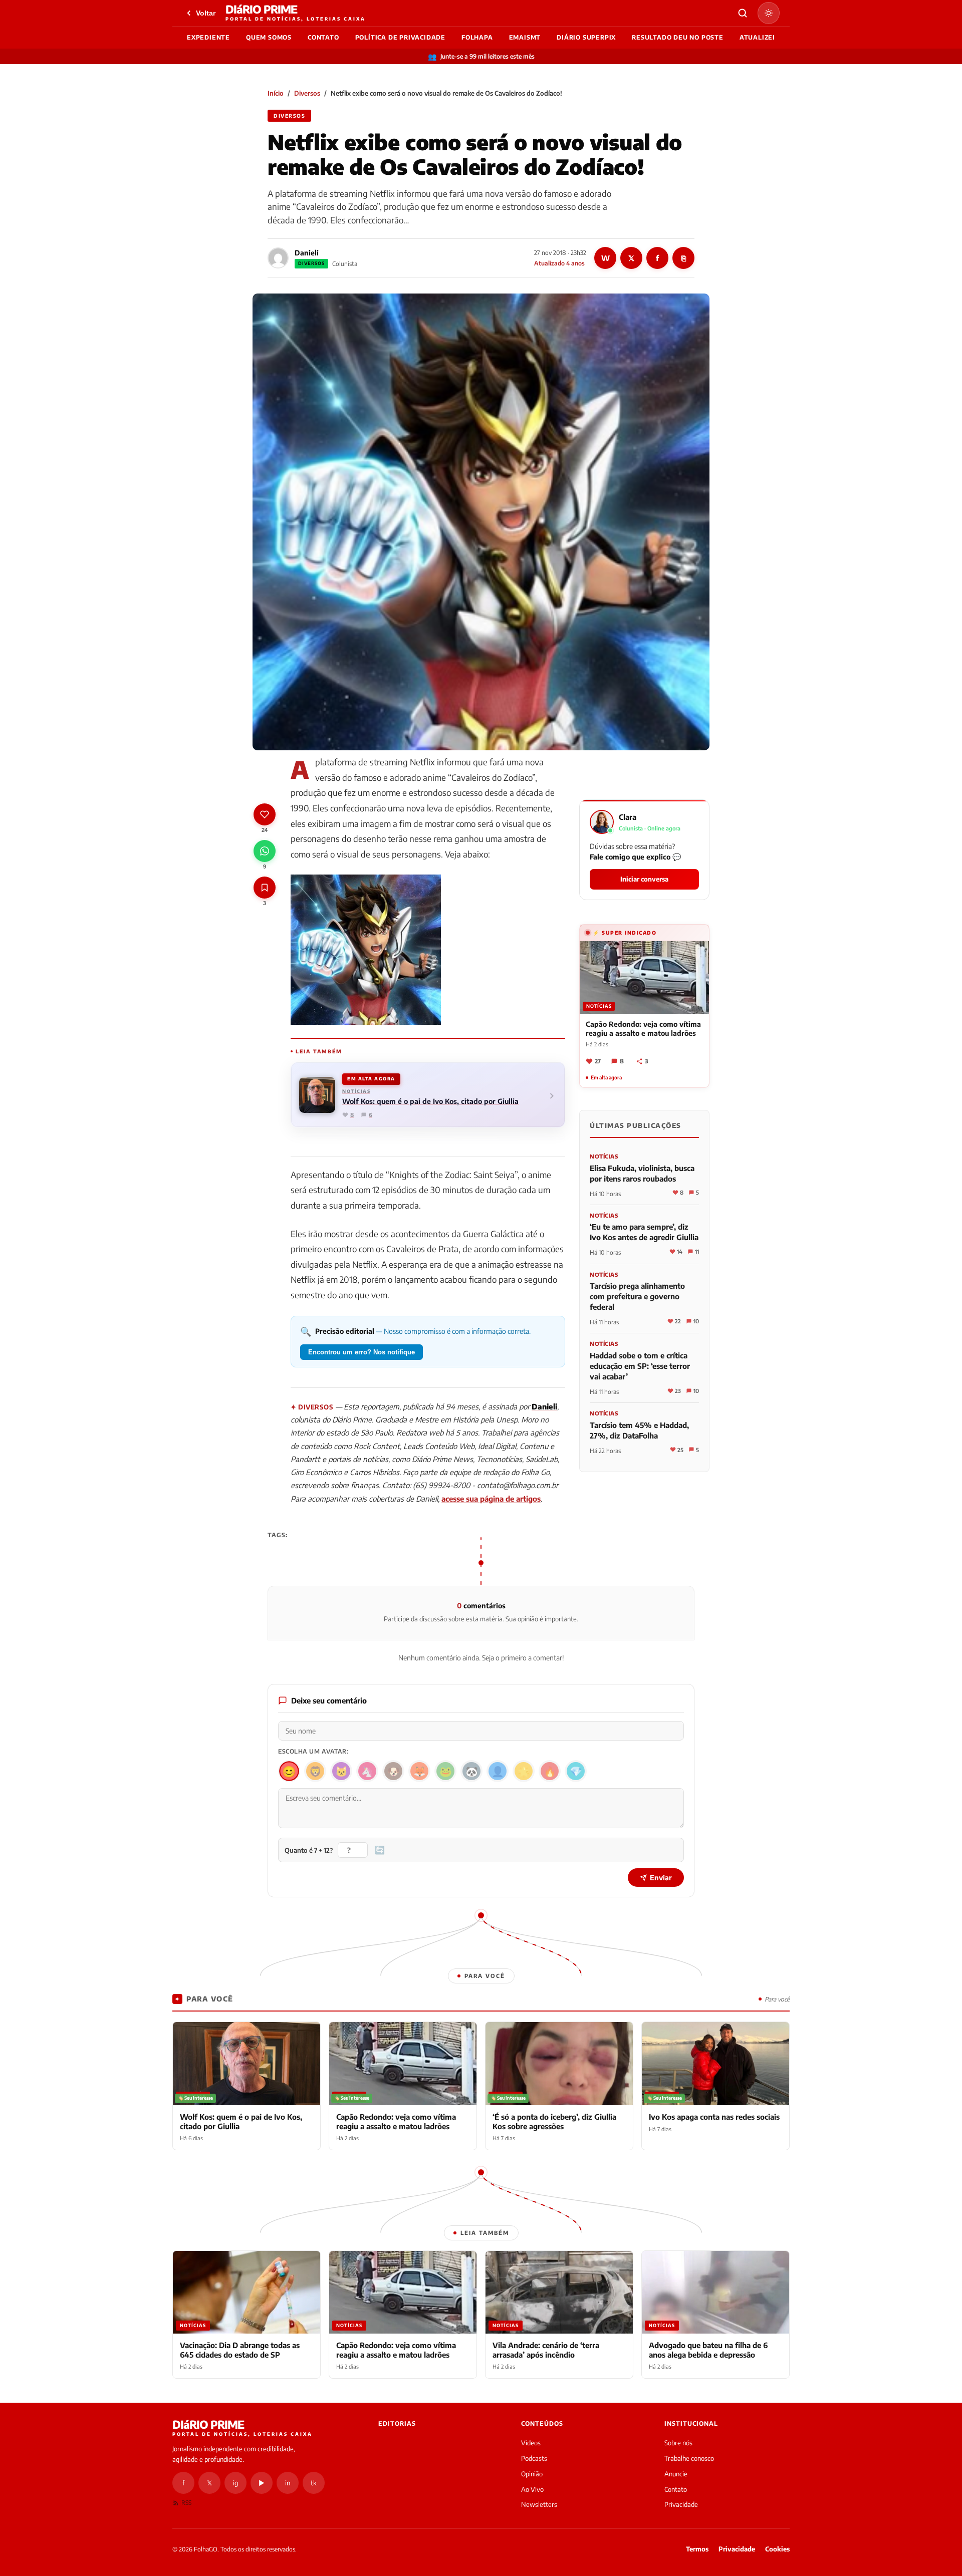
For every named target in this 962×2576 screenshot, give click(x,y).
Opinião (532, 2474)
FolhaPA (477, 37)
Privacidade (681, 2504)
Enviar (661, 1878)
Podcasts (534, 2458)
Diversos (307, 93)
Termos (697, 2549)
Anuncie (676, 2474)
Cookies (777, 2549)
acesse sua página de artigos (491, 1499)
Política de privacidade (400, 37)
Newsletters (539, 2504)
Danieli (307, 253)
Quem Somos (269, 37)
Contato (323, 37)
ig (235, 2483)
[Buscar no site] (743, 13)
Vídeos (531, 2443)
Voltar (206, 13)
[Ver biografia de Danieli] (278, 258)
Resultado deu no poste (678, 37)
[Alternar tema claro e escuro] (769, 13)
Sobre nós (678, 2443)
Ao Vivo (532, 2489)
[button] (644, 850)
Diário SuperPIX (586, 37)
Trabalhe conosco (689, 2458)
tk (314, 2483)
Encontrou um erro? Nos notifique (362, 1352)
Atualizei (757, 37)
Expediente (208, 37)
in (288, 2483)
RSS (186, 2503)
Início (276, 93)
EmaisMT (525, 37)
